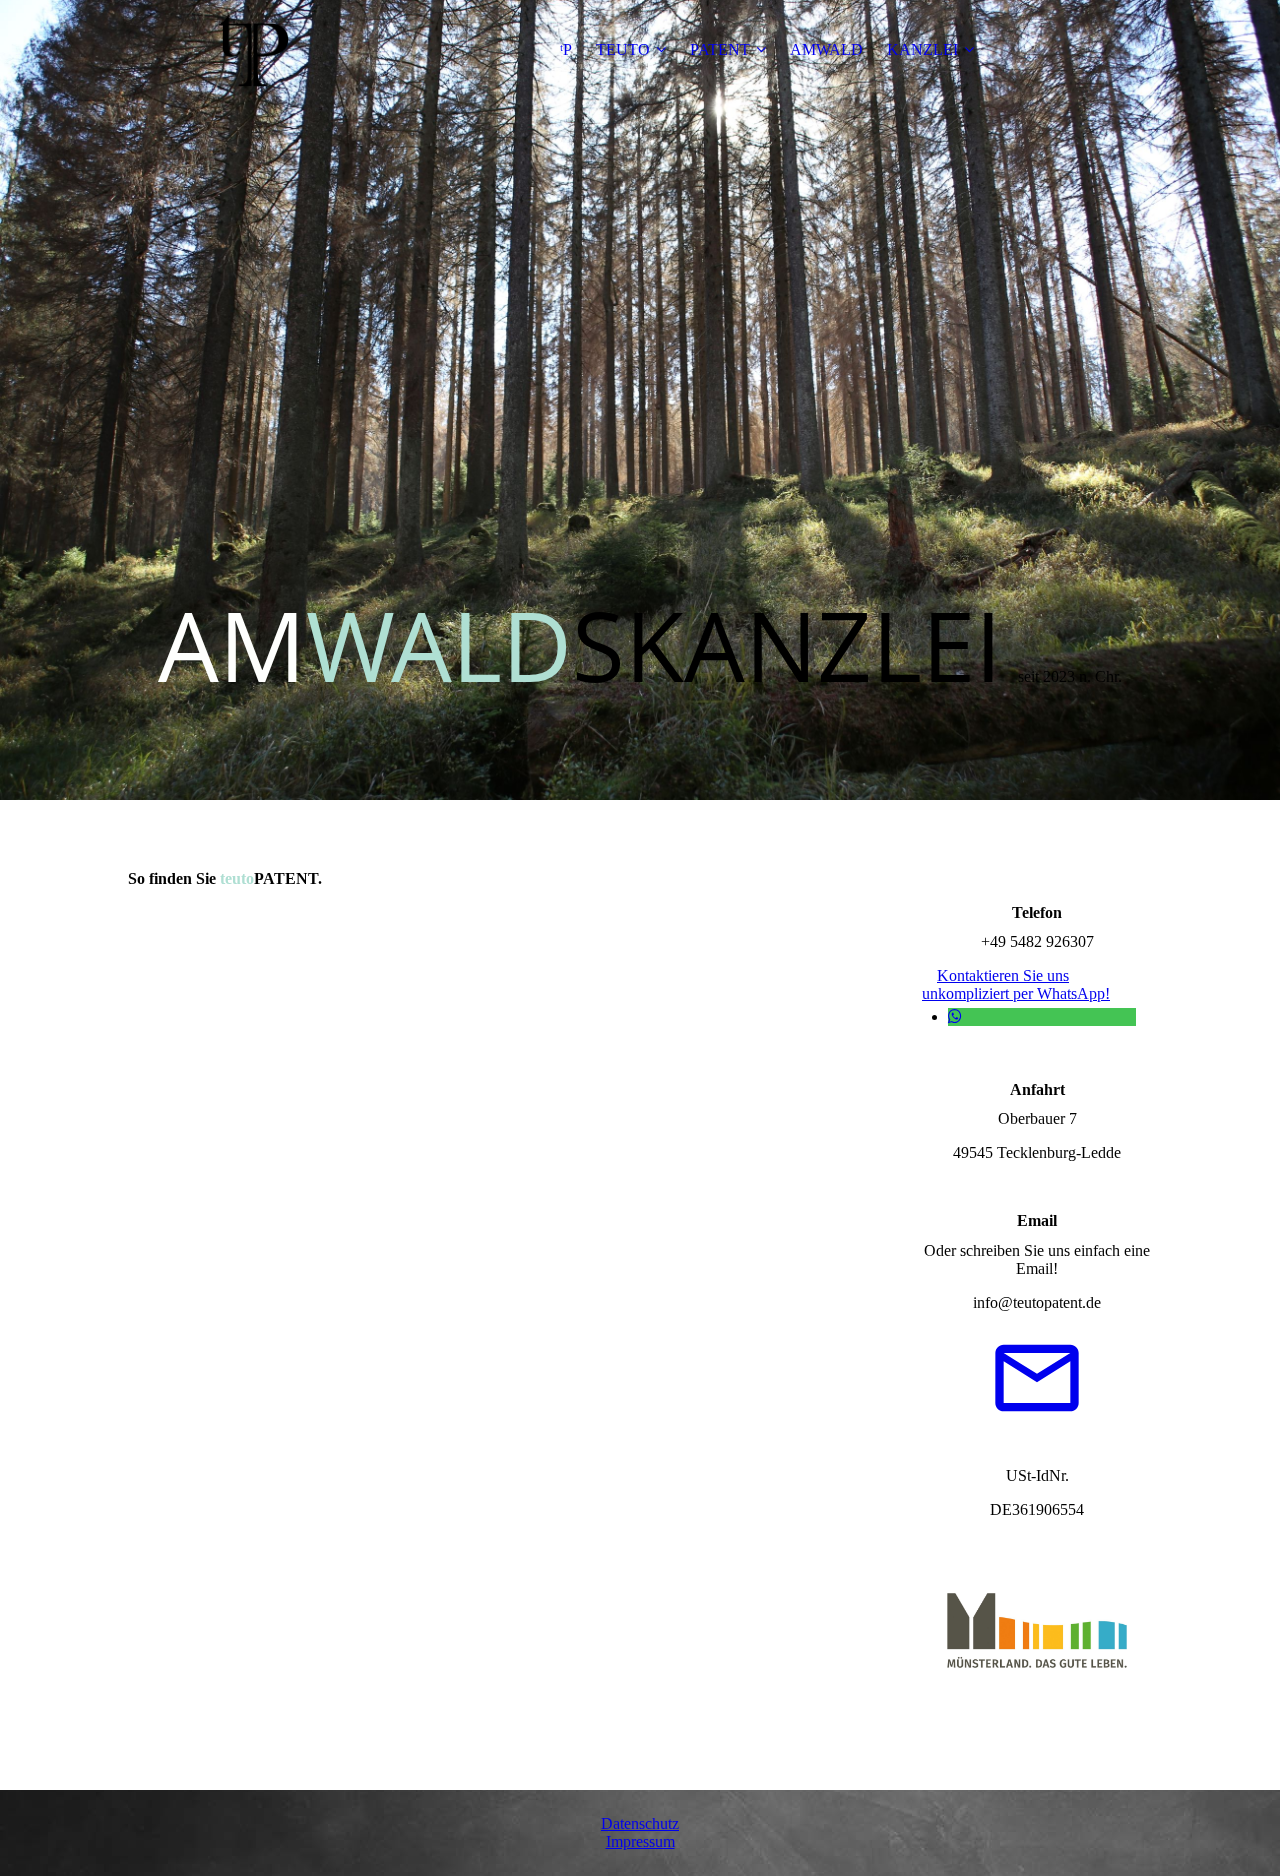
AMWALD (826, 49)
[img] (253, 50)
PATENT (720, 49)
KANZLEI (922, 49)
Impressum (640, 1841)
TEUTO (623, 49)
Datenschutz (640, 1823)
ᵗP (566, 49)
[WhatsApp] (955, 1016)
